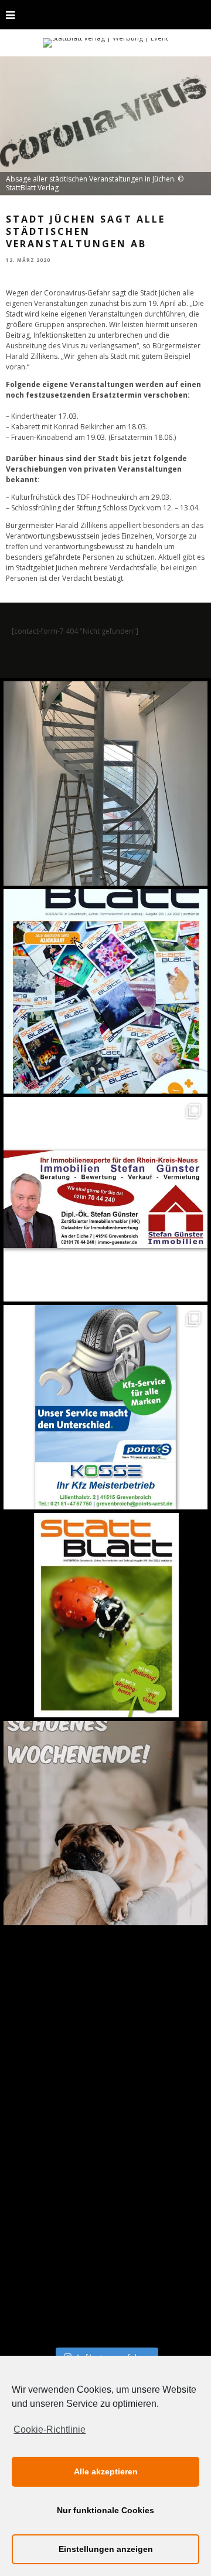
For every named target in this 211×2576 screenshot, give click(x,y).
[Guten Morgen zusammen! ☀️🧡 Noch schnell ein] (105, 2031)
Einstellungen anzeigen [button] (106, 2549)
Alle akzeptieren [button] (106, 2471)
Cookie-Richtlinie (50, 2429)
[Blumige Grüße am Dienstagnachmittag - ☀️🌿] (105, 2239)
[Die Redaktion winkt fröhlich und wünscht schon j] (105, 1823)
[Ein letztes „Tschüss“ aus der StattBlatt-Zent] (105, 991)
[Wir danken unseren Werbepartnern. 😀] (105, 1199)
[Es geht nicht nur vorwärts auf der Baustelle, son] (105, 783)
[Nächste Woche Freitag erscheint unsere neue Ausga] (105, 1615)
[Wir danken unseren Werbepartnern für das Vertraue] (105, 1407)
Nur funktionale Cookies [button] (105, 2510)
